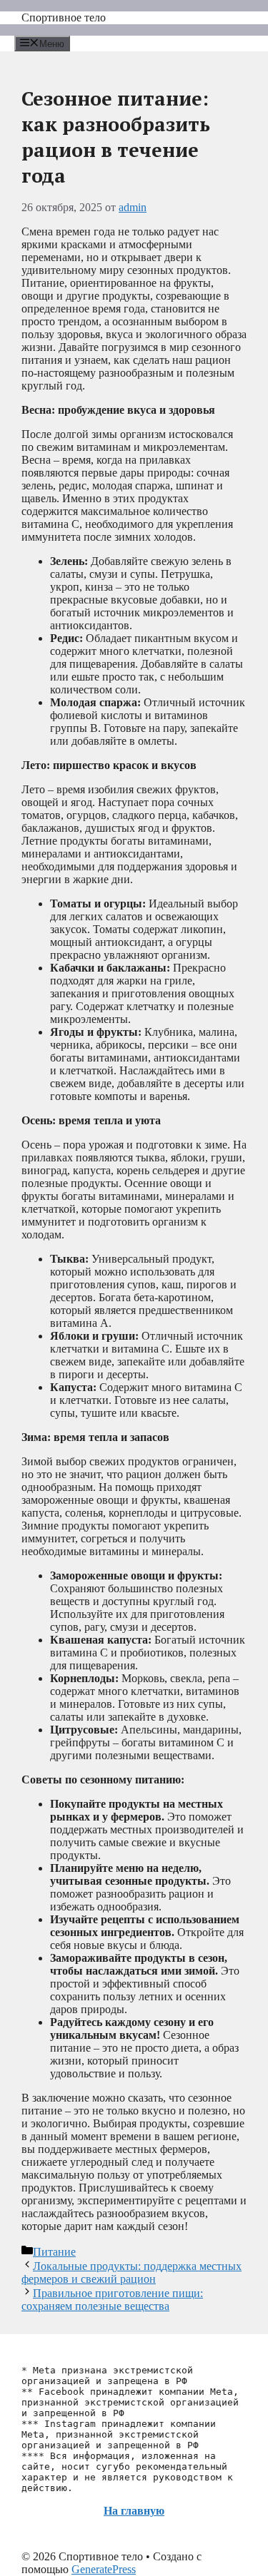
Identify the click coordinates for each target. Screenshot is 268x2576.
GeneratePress (104, 2569)
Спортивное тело (64, 17)
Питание (54, 2252)
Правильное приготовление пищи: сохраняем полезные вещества (112, 2300)
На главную (134, 2511)
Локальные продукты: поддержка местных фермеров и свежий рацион (131, 2272)
